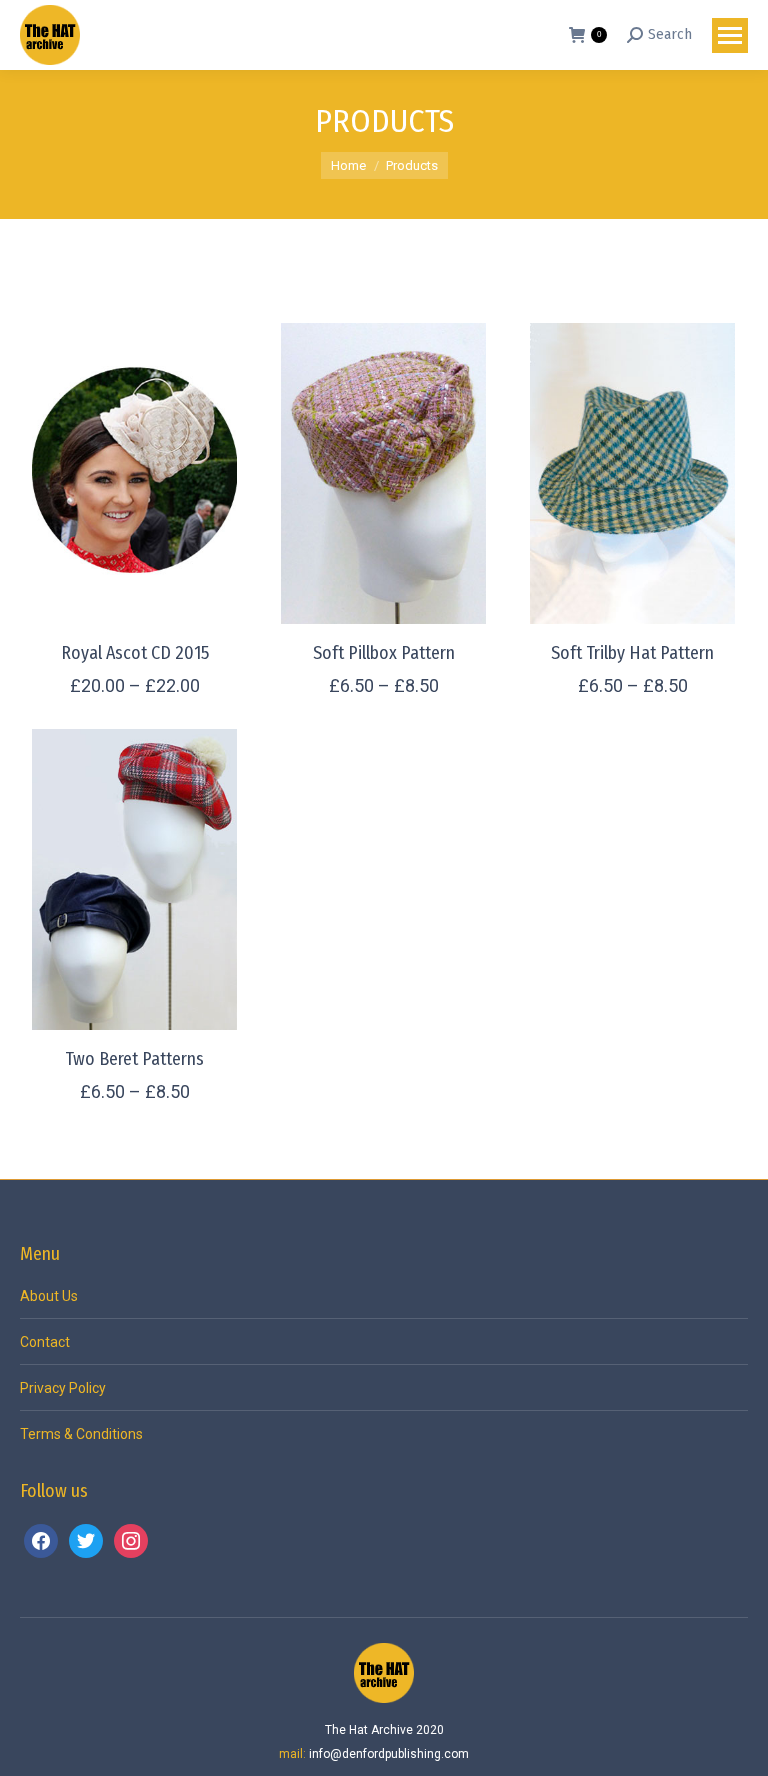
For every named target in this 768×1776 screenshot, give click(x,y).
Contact (45, 1342)
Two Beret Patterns (134, 1059)
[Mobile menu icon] (730, 35)
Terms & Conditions (81, 1434)
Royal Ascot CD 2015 (135, 653)
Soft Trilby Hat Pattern (632, 653)
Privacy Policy (63, 1388)
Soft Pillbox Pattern (384, 653)
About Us (49, 1296)
